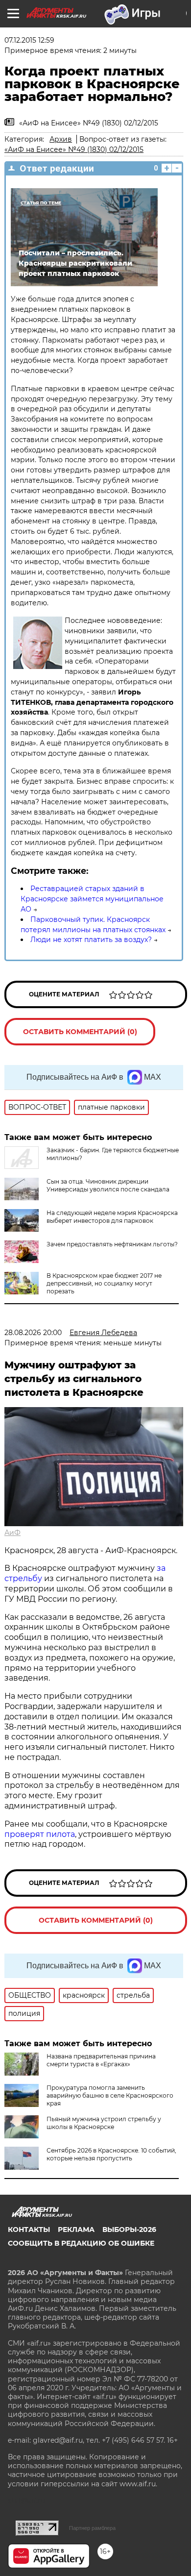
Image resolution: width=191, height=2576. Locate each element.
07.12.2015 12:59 (29, 40)
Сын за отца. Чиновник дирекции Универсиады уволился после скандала (108, 1185)
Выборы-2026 (129, 2229)
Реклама (76, 2229)
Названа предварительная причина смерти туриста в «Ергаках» (101, 2060)
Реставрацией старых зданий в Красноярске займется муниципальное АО (92, 899)
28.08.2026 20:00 (33, 1333)
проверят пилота (40, 1834)
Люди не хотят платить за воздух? (91, 940)
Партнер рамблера (92, 2528)
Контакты (29, 2229)
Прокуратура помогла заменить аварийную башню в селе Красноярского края (110, 2095)
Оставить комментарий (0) (80, 1032)
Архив (61, 139)
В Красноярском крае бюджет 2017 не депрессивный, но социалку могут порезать (104, 1283)
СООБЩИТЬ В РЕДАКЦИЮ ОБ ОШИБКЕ (81, 2243)
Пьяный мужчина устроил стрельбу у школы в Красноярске (104, 2123)
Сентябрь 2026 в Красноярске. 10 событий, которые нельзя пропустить (111, 2154)
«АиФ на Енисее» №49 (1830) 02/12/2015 (74, 149)
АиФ (12, 1533)
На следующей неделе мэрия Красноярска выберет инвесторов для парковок (112, 1217)
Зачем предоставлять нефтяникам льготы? (112, 1244)
